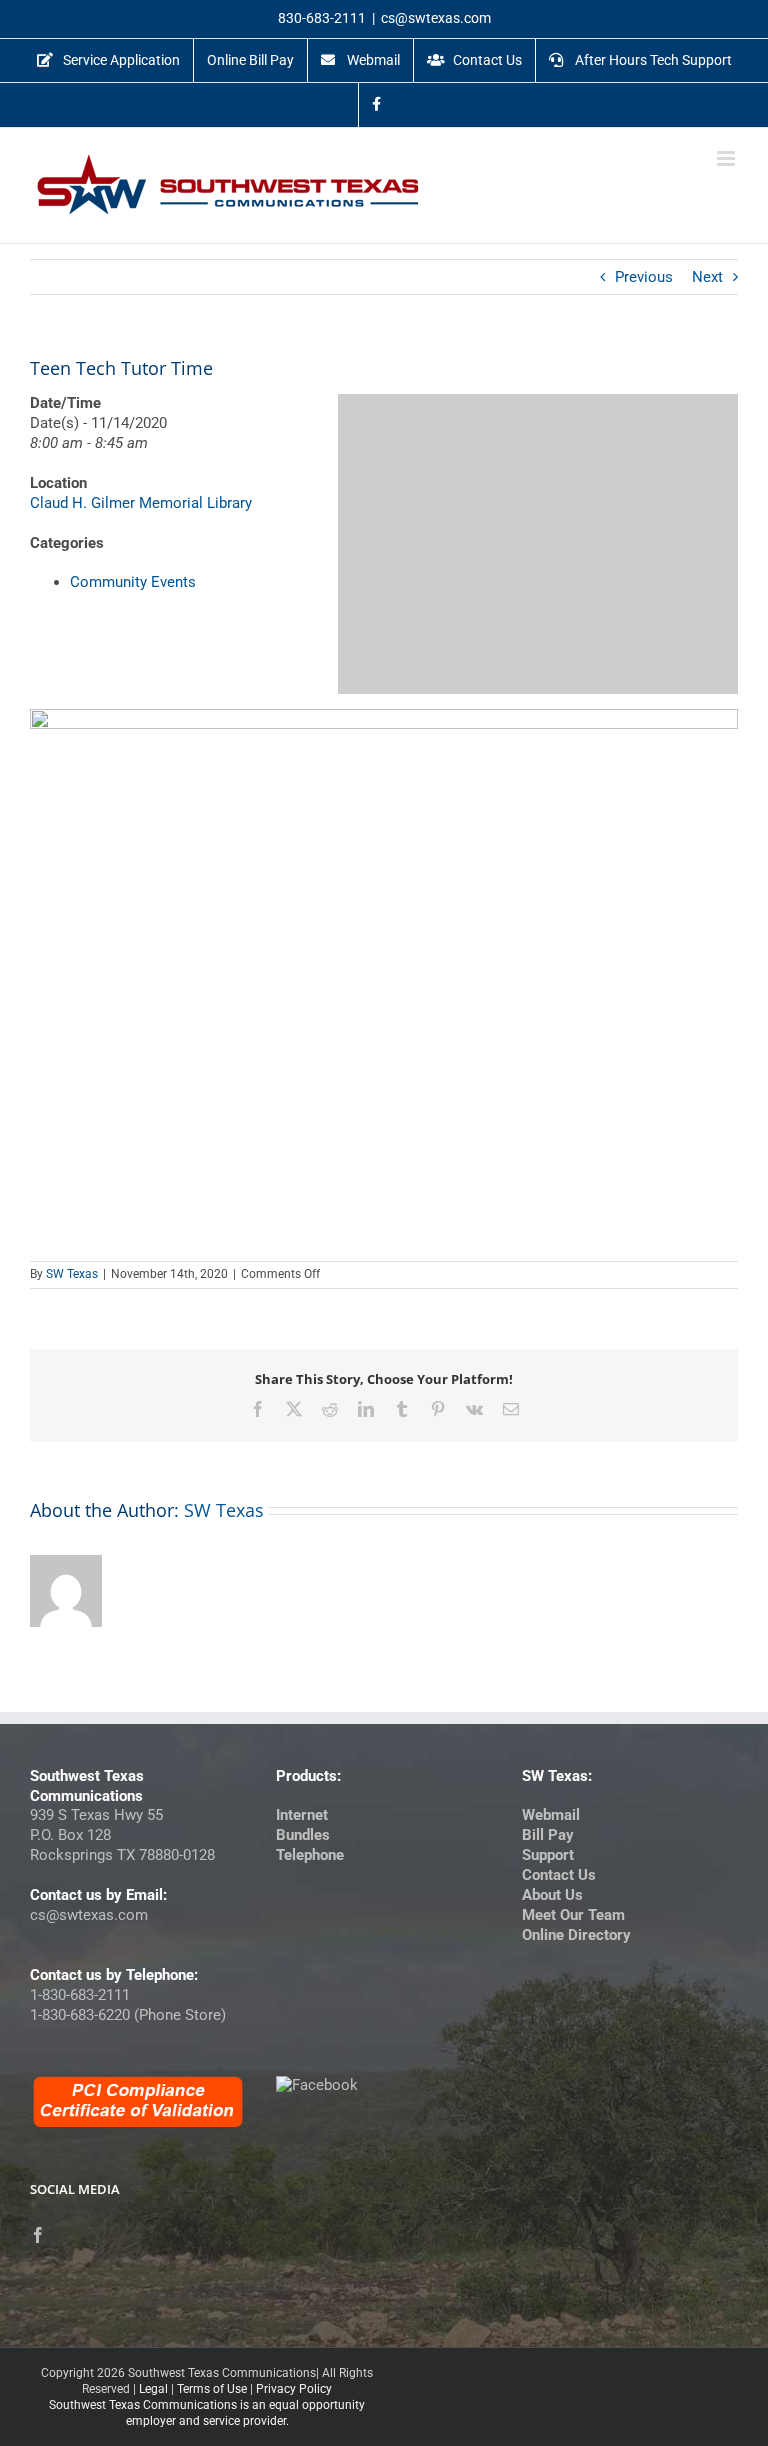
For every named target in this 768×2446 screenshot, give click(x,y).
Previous (644, 277)
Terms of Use (212, 2389)
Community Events (133, 582)
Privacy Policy (294, 2389)
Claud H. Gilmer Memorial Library (141, 503)
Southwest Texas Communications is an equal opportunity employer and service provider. (207, 2413)
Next (707, 277)
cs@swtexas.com (436, 18)
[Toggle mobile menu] (727, 158)
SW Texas (72, 1274)
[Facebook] (38, 2235)
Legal (153, 2389)
